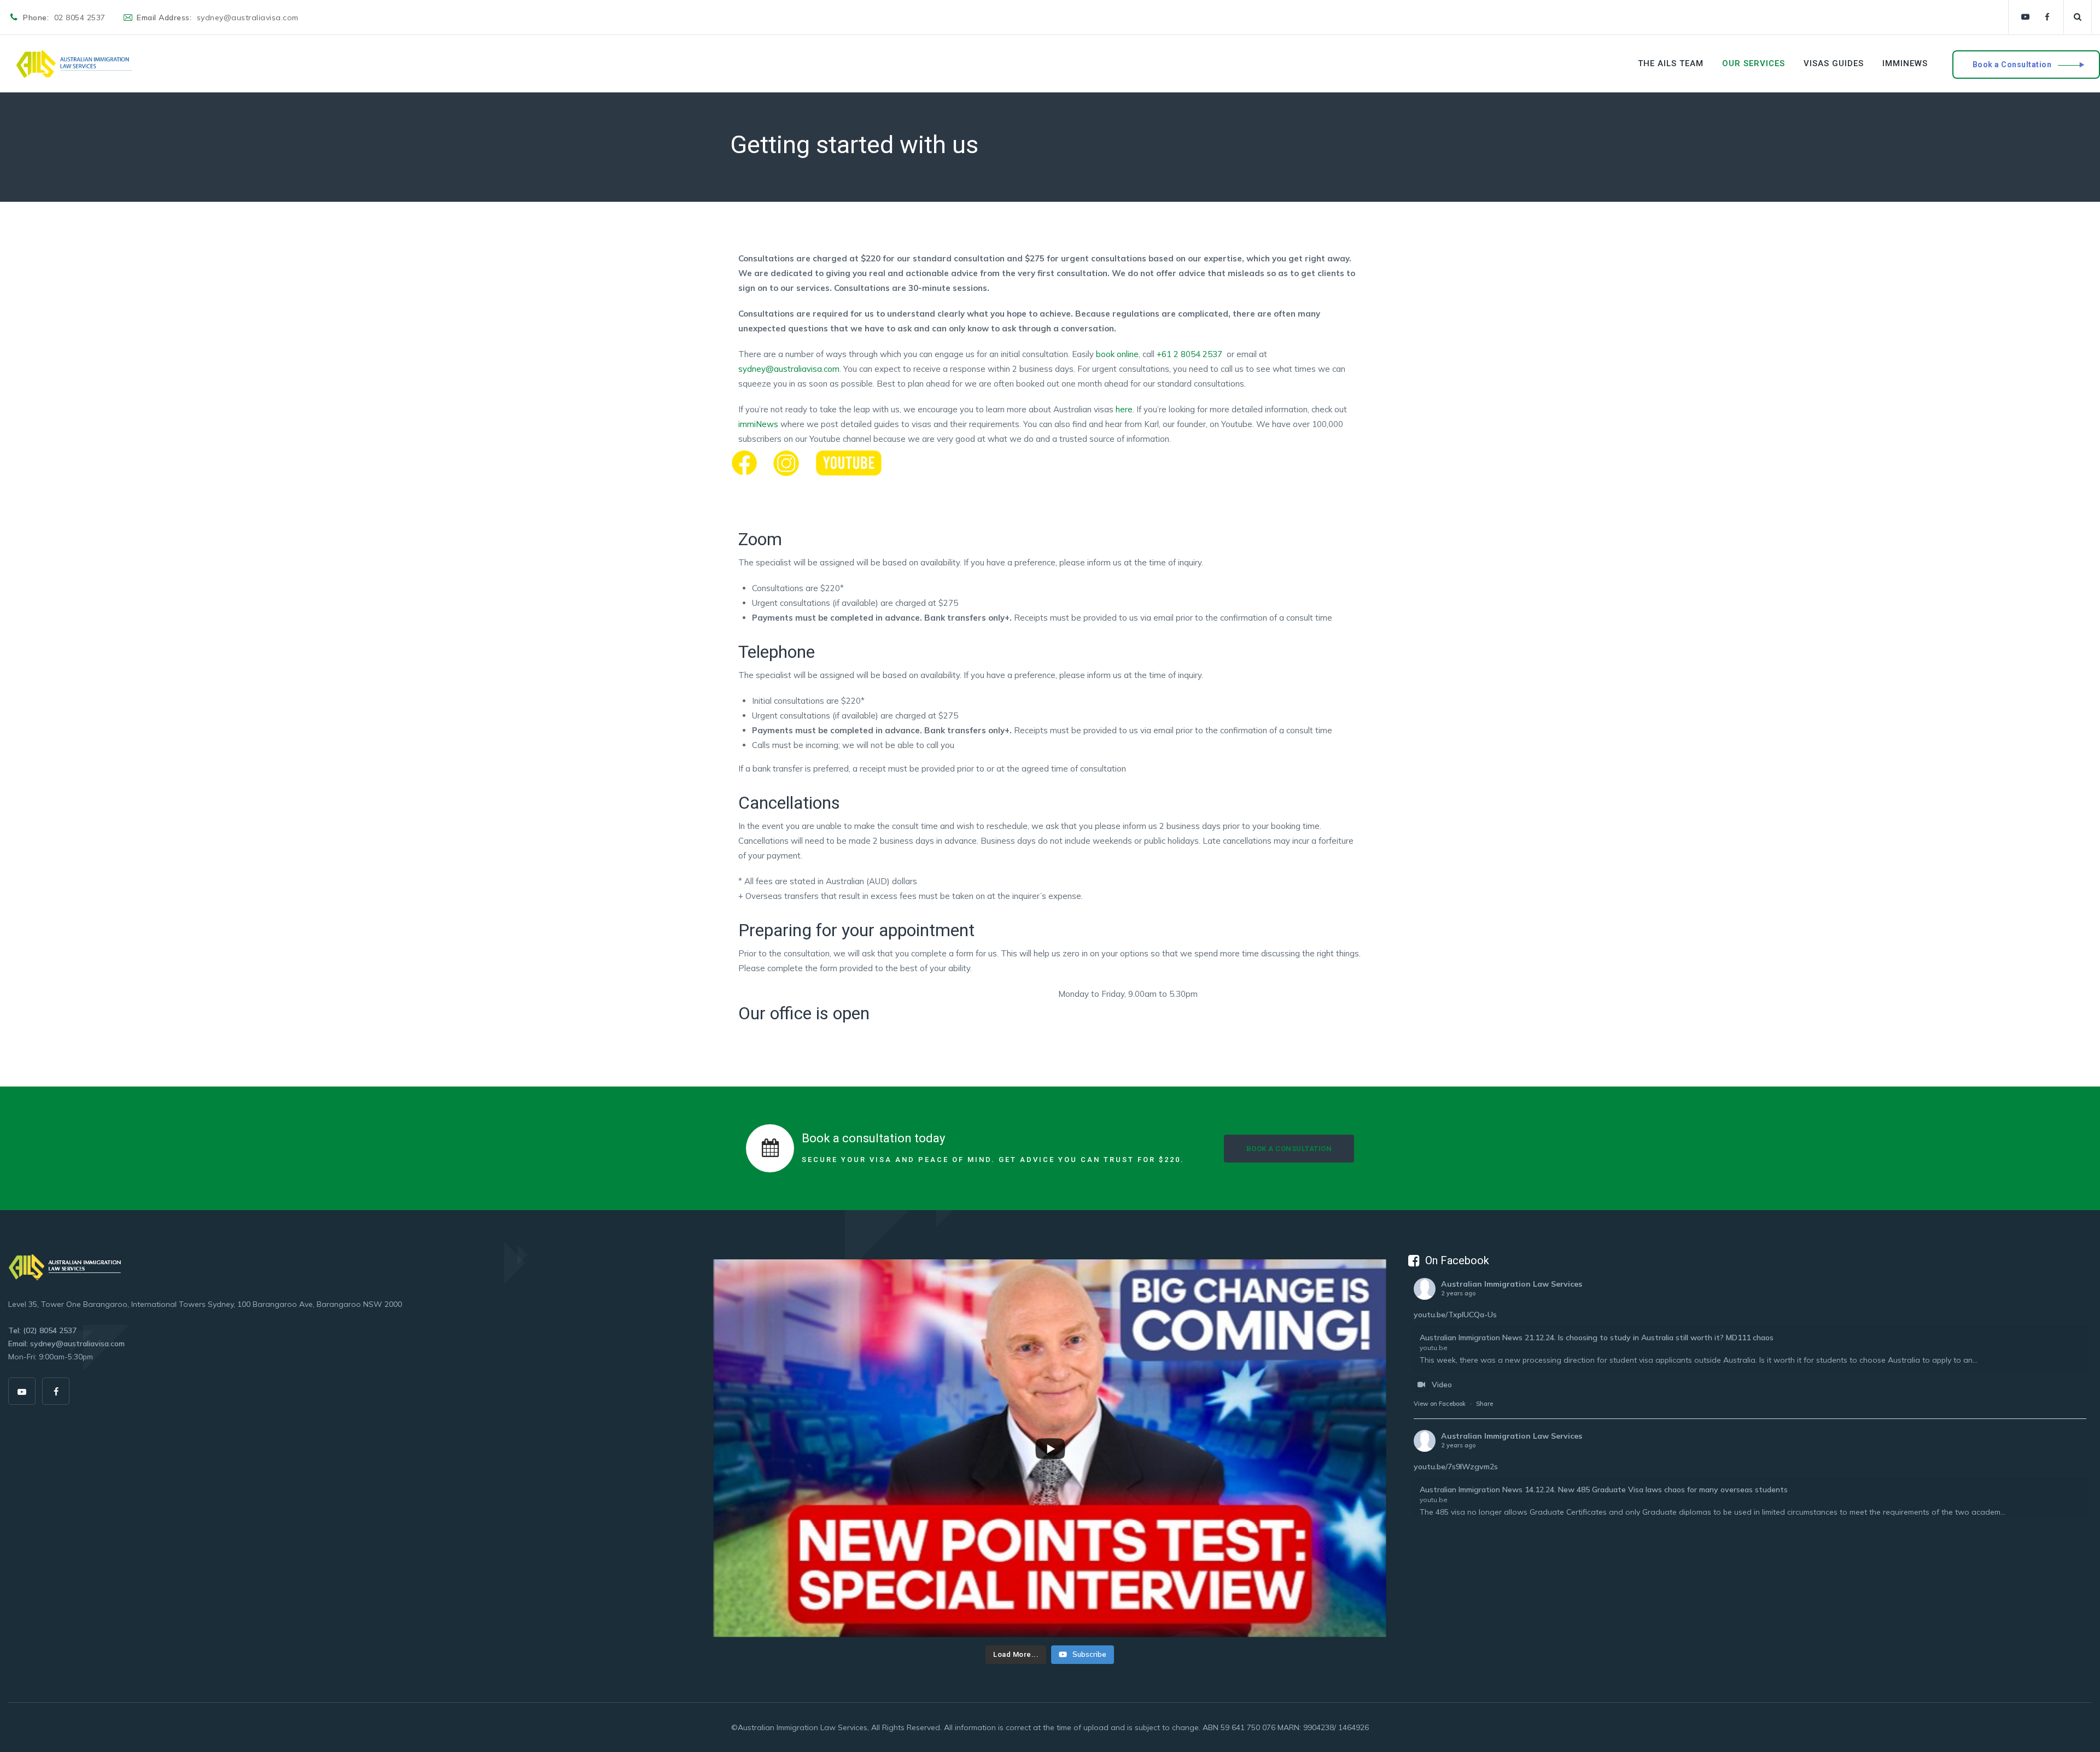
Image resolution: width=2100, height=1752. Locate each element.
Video (1442, 1385)
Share (1484, 1404)
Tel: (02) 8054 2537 (42, 1330)
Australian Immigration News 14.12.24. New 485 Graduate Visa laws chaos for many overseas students (1604, 1490)
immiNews (1905, 63)
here (1124, 409)
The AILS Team (1671, 63)
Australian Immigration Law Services (1512, 1284)
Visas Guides (1834, 63)
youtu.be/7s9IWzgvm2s (1456, 1467)
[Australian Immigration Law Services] (74, 64)
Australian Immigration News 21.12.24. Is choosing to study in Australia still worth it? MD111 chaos (1597, 1338)
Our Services (1754, 63)
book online (1116, 354)
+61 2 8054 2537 (1191, 354)
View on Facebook (1440, 1404)
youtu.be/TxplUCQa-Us (1455, 1315)
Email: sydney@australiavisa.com (66, 1344)
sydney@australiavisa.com (789, 369)
